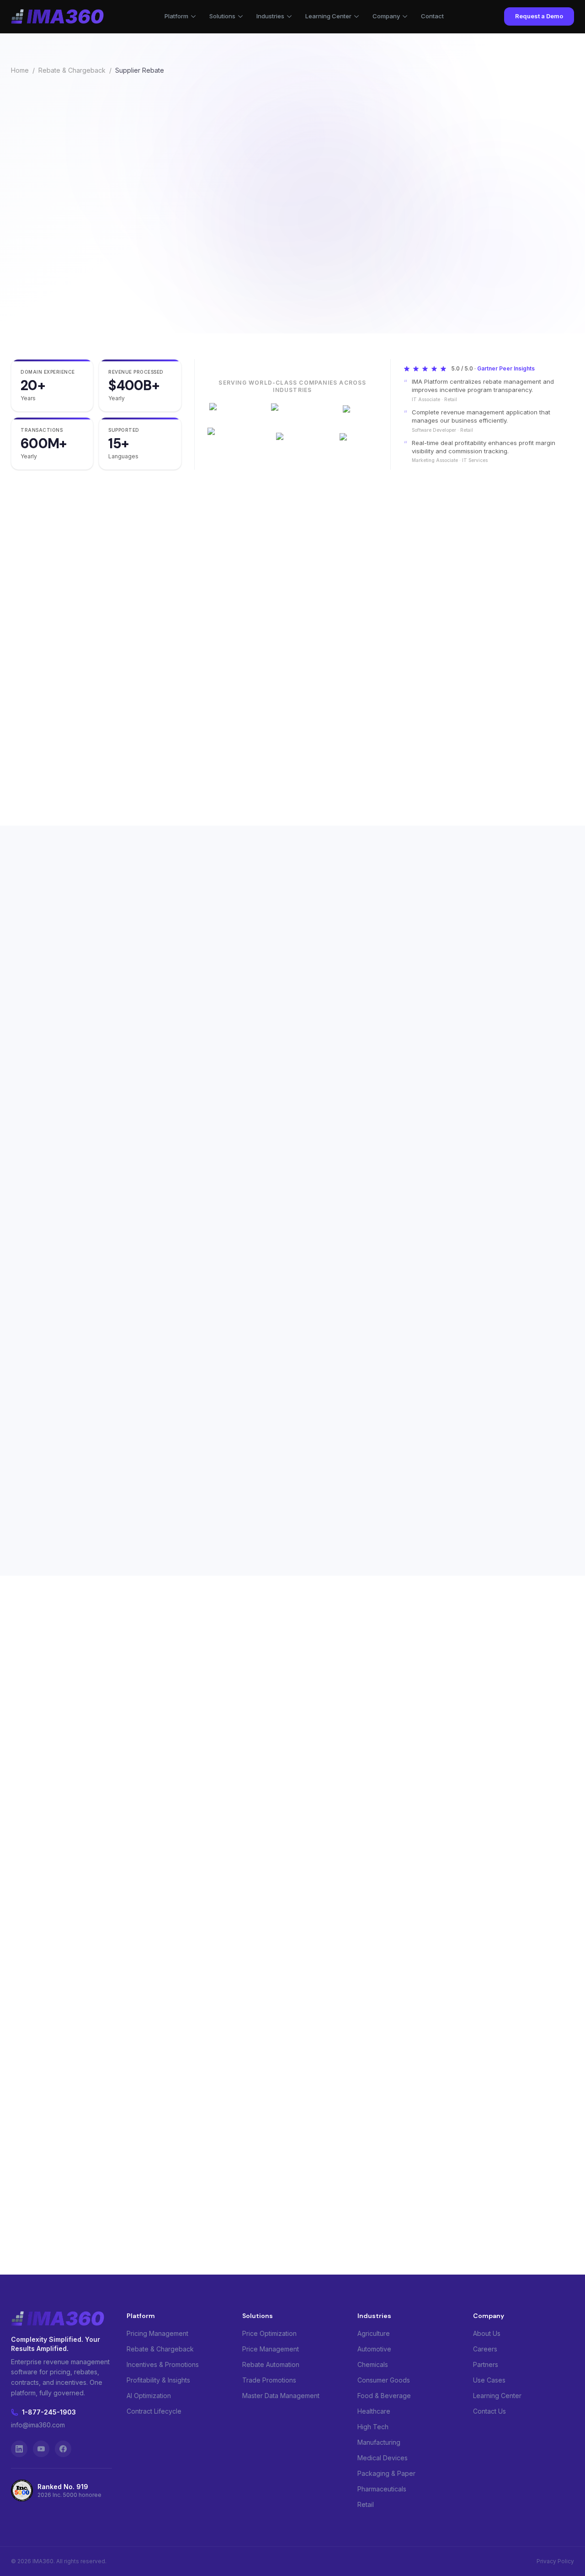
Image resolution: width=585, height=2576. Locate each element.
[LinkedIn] (19, 2449)
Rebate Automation (271, 2364)
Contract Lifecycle (154, 2411)
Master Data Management (281, 2396)
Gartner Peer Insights (506, 368)
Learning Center (328, 16)
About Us (487, 2333)
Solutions (222, 16)
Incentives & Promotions (163, 2364)
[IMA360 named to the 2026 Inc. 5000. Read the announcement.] (250, 295)
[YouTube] (41, 2449)
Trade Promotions (269, 2380)
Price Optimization (269, 2333)
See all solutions (38, 1802)
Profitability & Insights (158, 2380)
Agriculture (374, 2333)
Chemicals (373, 2364)
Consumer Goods (384, 2380)
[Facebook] (63, 2449)
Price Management (271, 2349)
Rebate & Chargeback (72, 70)
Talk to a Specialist (172, 295)
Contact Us (489, 2411)
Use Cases (489, 2380)
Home (20, 70)
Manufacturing (379, 2442)
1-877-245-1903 (49, 2412)
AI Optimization (149, 2396)
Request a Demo (539, 16)
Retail (366, 2504)
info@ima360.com (38, 2425)
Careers (485, 2349)
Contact (432, 16)
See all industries (334, 1774)
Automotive (374, 2349)
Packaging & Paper (386, 2473)
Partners (486, 2364)
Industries (270, 16)
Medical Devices (383, 2458)
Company (386, 16)
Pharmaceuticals (382, 2489)
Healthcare (374, 2411)
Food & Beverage (384, 2396)
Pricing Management (157, 2333)
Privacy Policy (555, 2561)
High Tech (373, 2427)
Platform (176, 16)
